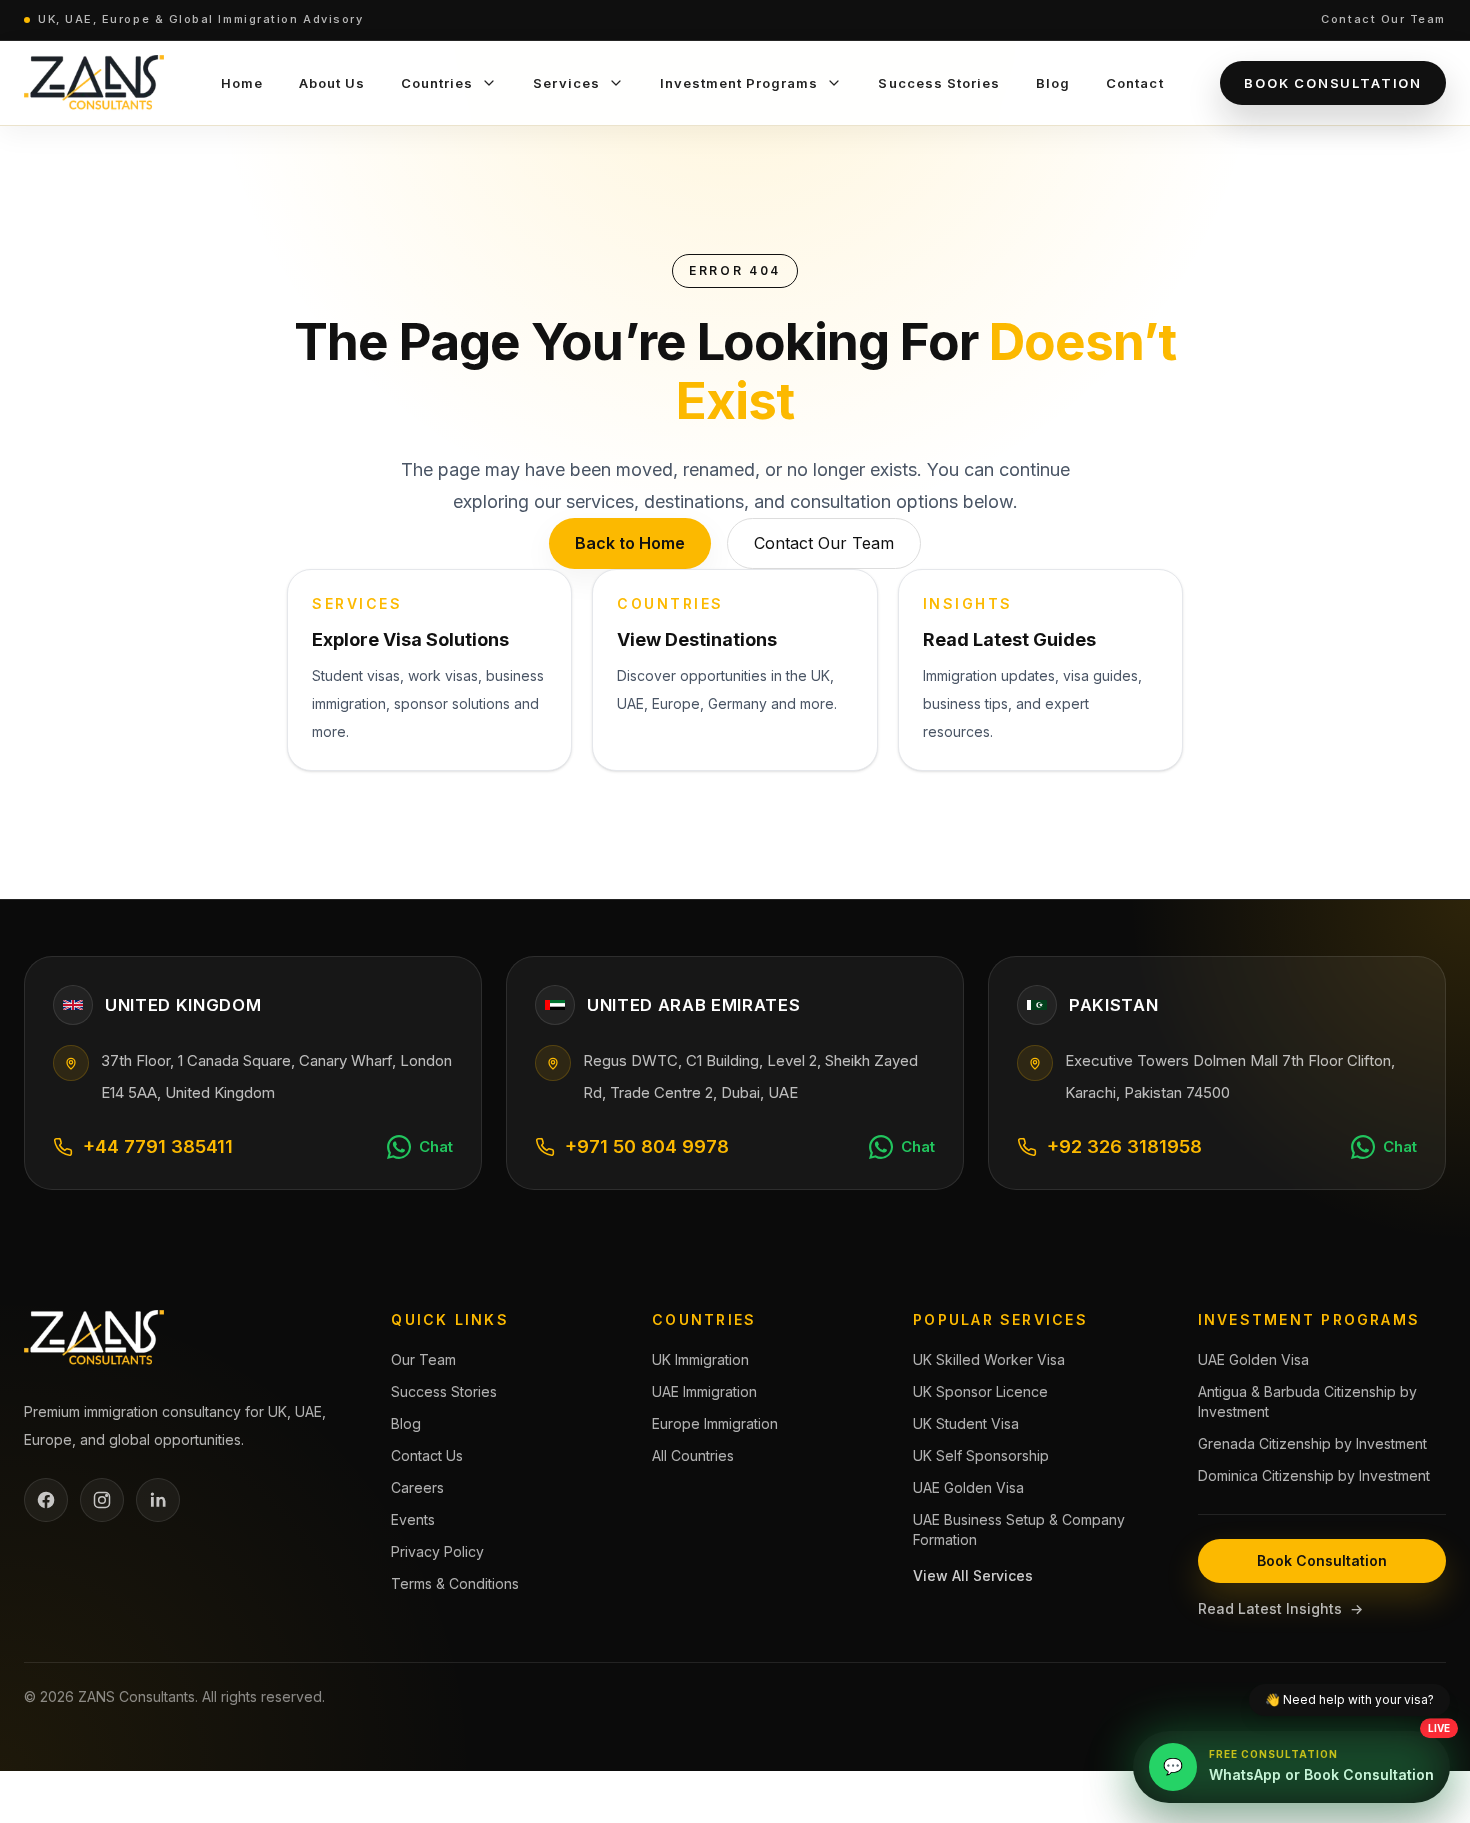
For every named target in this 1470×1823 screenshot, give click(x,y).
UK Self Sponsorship (981, 1455)
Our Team (423, 1359)
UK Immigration (700, 1359)
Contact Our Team (1383, 19)
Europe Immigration (715, 1423)
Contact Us (427, 1455)
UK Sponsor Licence (980, 1391)
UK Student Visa (966, 1423)
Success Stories (444, 1391)
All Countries (693, 1455)
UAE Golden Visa (968, 1487)
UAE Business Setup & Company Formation (1019, 1529)
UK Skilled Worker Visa (989, 1359)
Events (413, 1519)
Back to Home (630, 543)
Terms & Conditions (455, 1583)
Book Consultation (1333, 83)
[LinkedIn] (158, 1500)
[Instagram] (102, 1500)
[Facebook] (46, 1500)
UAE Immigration (704, 1391)
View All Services (973, 1575)
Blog (406, 1423)
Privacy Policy (437, 1551)
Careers (417, 1487)
